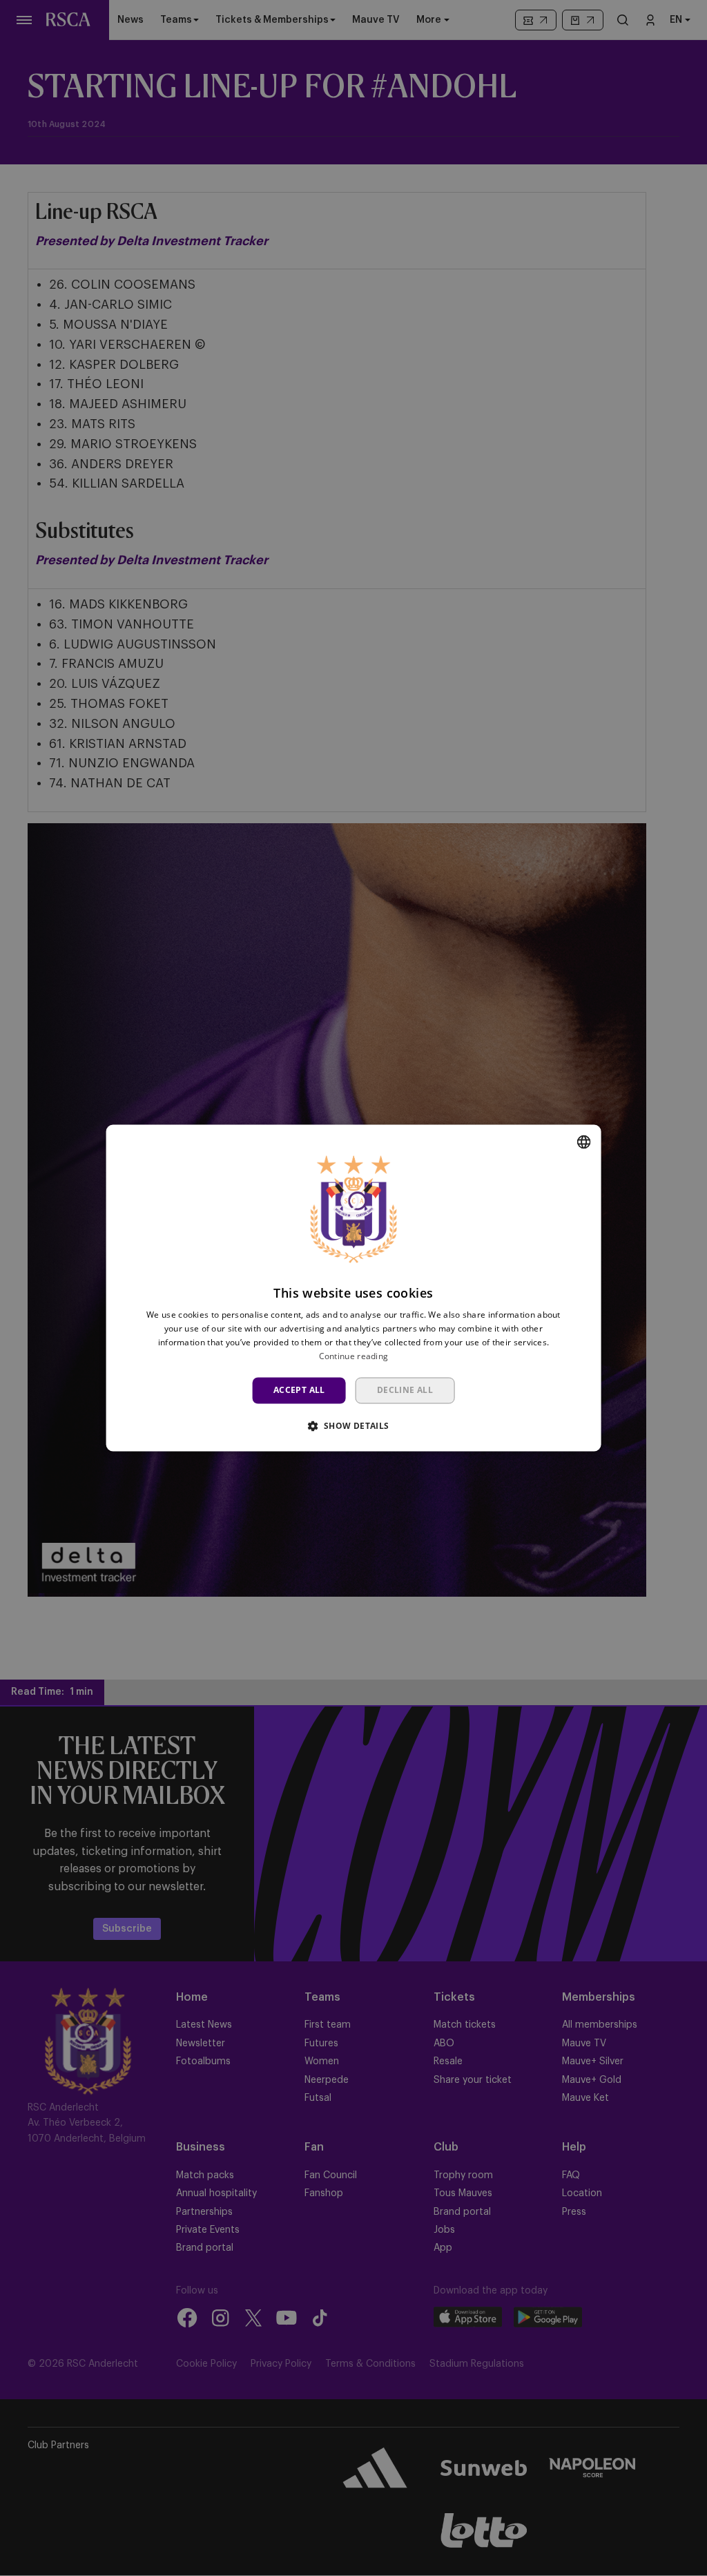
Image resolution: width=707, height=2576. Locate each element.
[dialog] (354, 1288)
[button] (353, 1426)
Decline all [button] (405, 1390)
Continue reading (354, 1356)
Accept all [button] (299, 1390)
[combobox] (583, 1142)
